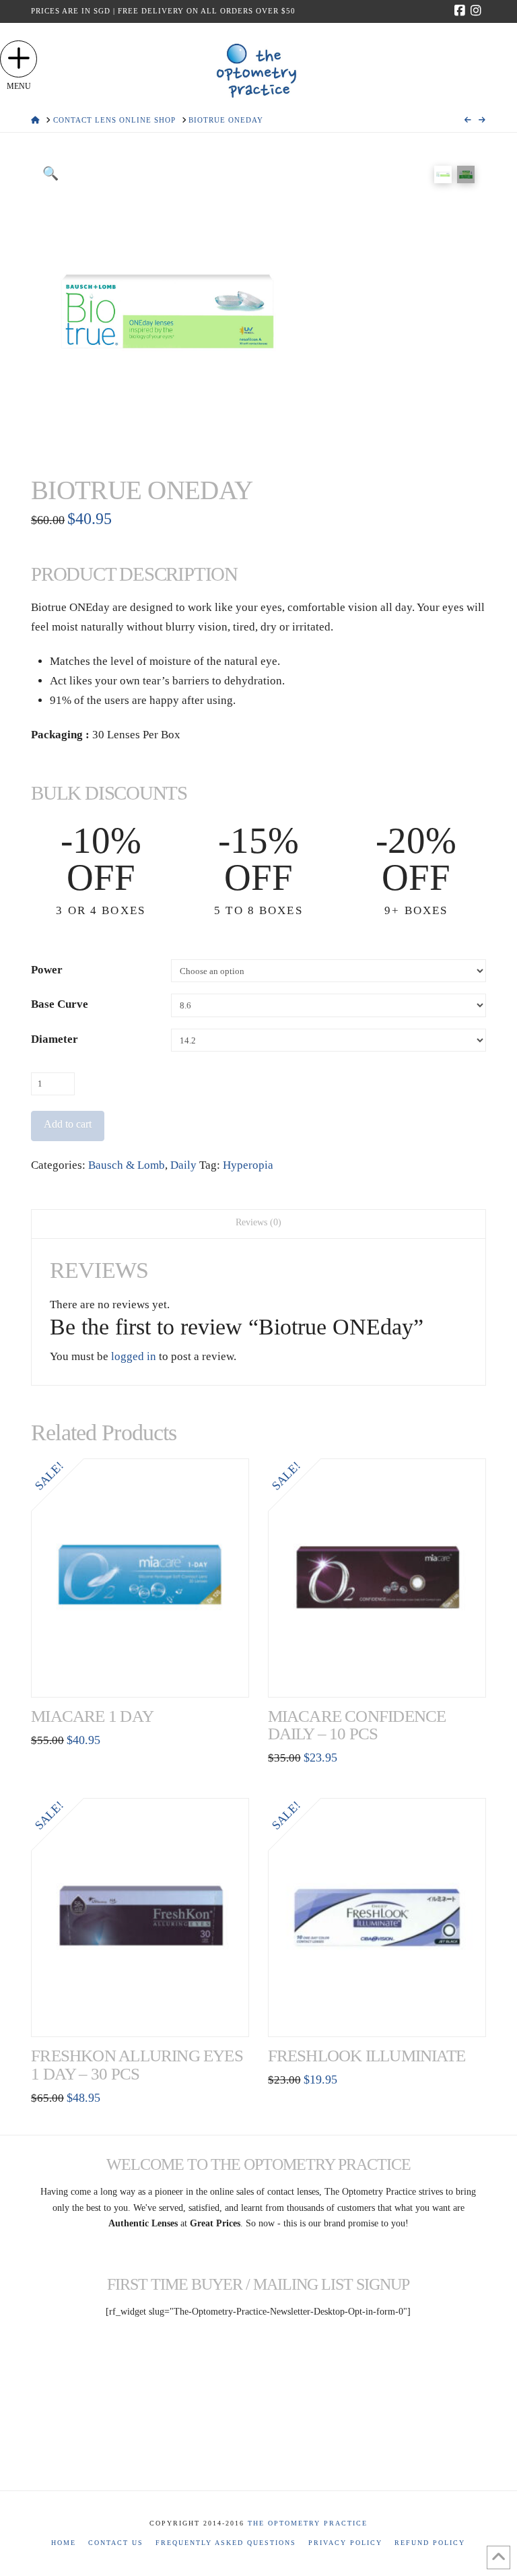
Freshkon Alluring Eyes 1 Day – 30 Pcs (137, 2064)
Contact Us (116, 2543)
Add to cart (68, 1124)
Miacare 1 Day (92, 1716)
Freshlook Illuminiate (367, 2056)
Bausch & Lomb (127, 1165)
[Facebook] (462, 11)
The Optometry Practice (308, 2523)
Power (47, 970)
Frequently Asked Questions (226, 2543)
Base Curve (60, 1004)
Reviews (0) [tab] (258, 1222)
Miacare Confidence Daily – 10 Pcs (357, 1725)
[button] (19, 59)
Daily (183, 1165)
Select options (144, 1672)
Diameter (55, 1039)
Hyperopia (248, 1165)
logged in (134, 1356)
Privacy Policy (345, 2543)
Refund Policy (430, 2543)
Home (64, 2543)
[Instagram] (478, 11)
